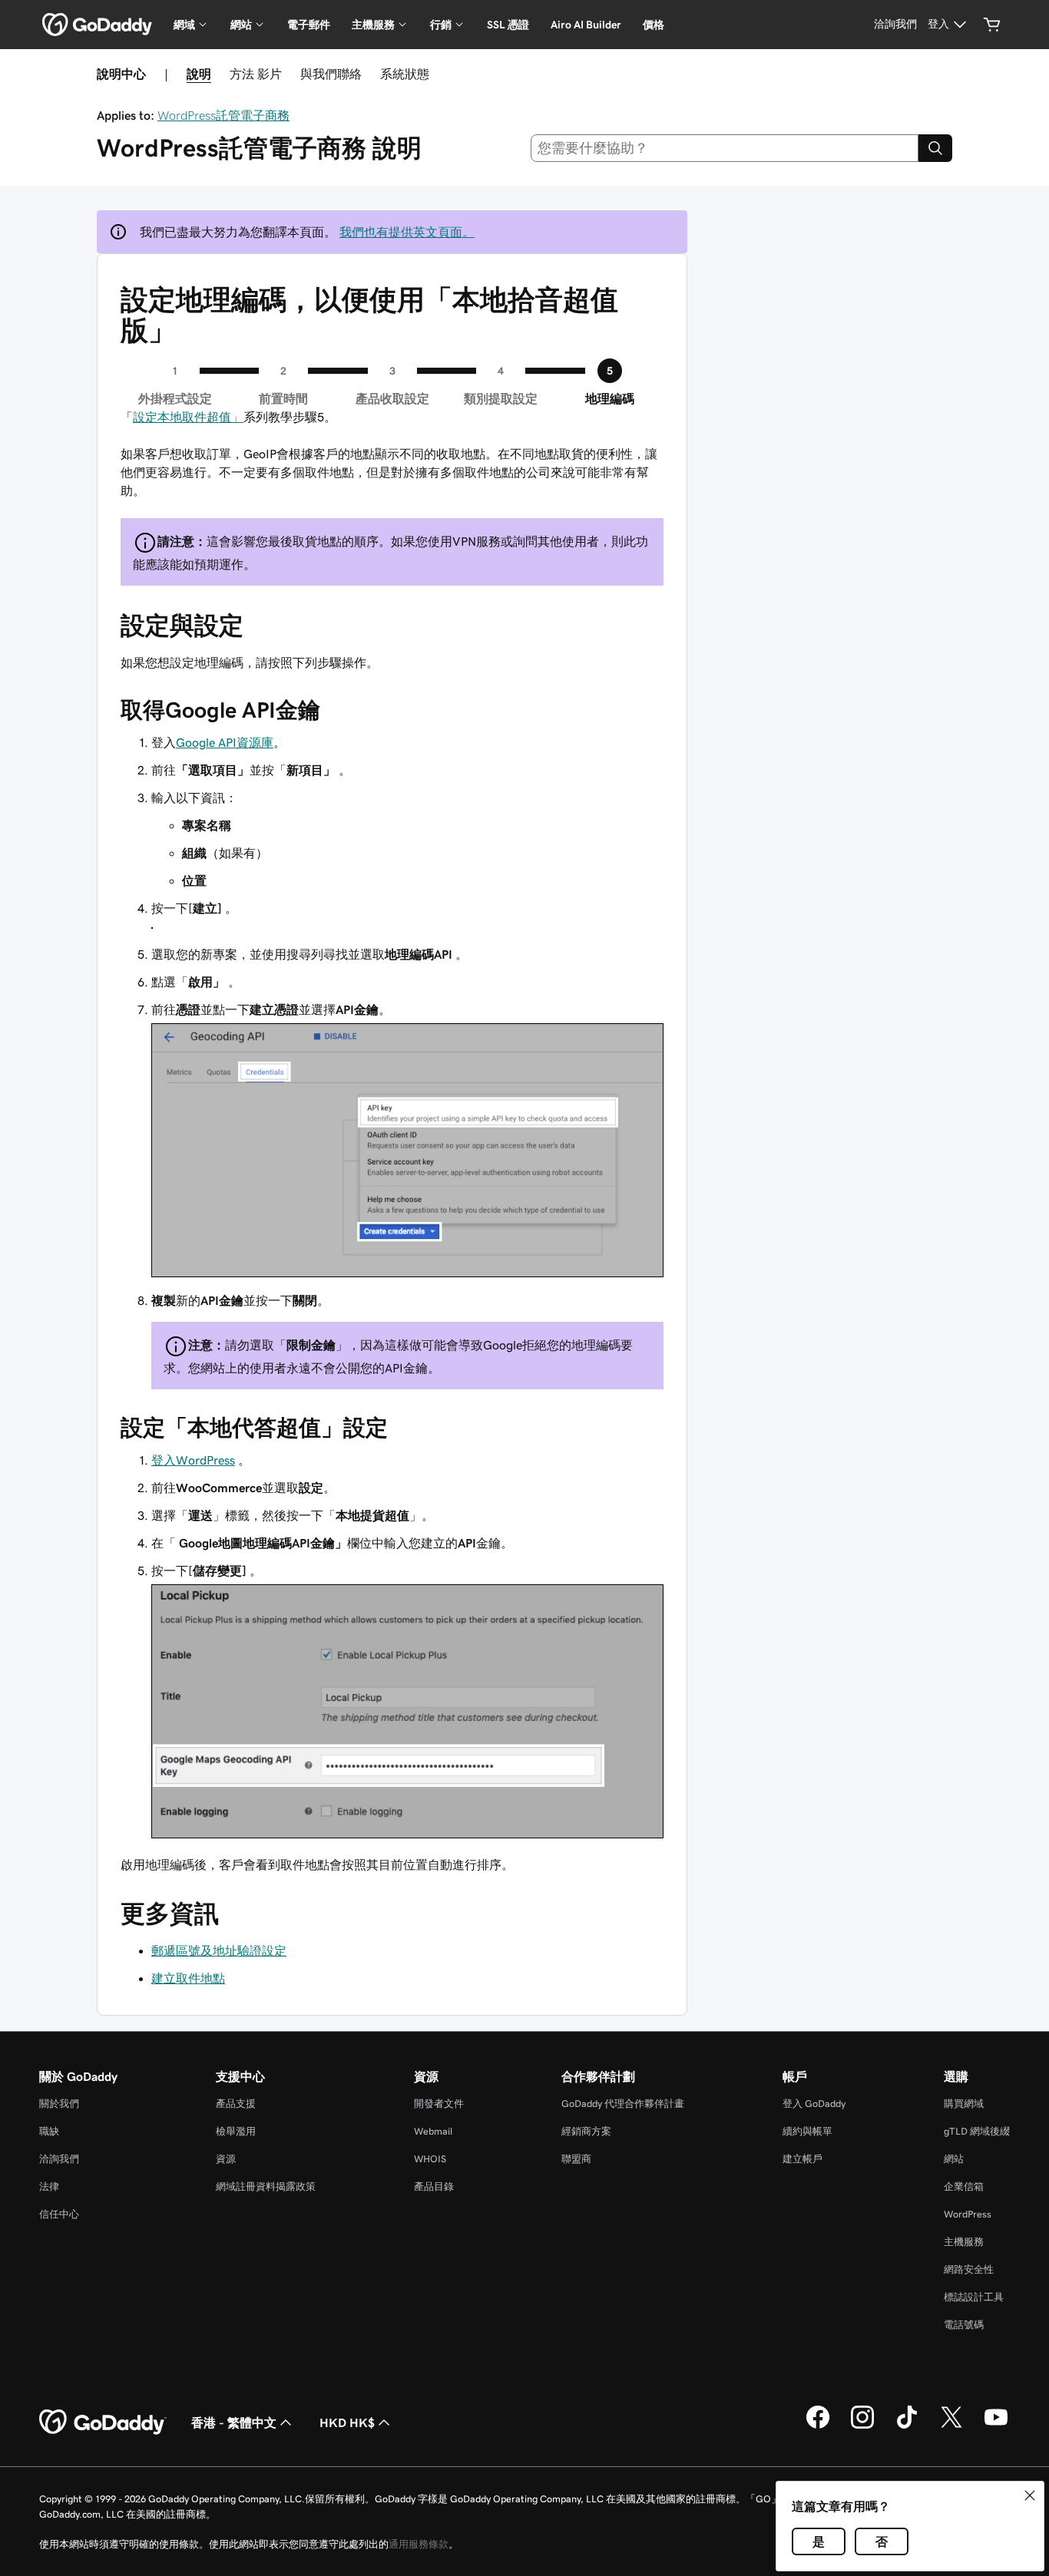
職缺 (49, 2131)
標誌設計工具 (974, 2297)
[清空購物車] (992, 25)
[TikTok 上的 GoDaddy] (907, 2426)
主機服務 (964, 2242)
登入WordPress (193, 1460)
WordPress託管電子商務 (223, 115)
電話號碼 (964, 2325)
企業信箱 (964, 2186)
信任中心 (59, 2214)
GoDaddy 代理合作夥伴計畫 (623, 2104)
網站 (954, 2159)
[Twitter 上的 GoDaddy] (951, 2426)
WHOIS (430, 2159)
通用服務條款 (419, 2544)
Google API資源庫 (225, 742)
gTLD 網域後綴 (977, 2131)
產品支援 (236, 2104)
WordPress (968, 2214)
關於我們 (59, 2104)
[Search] (935, 148)
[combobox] (725, 148)
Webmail (433, 2131)
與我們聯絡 (331, 74)
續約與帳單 (807, 2131)
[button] (1030, 2495)
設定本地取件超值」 (188, 417)
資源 (226, 2159)
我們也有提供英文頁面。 (407, 232)
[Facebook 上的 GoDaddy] (818, 2426)
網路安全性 (969, 2269)
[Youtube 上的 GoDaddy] (996, 2426)
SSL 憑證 (508, 25)
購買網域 (964, 2104)
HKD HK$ (347, 2422)
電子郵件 (309, 25)
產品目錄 (434, 2186)
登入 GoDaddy (814, 2104)
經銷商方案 (586, 2131)
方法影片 (256, 74)
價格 (654, 25)
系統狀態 (405, 74)
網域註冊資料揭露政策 (266, 2186)
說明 (199, 74)
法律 (49, 2186)
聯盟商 (576, 2159)
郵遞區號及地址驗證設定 (219, 1950)
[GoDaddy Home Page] (103, 2422)
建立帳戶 (802, 2159)
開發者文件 (439, 2104)
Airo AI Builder (586, 25)
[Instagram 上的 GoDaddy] (862, 2426)
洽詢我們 (59, 2159)
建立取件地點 (188, 1978)
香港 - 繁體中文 (234, 2422)
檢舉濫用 (236, 2131)
